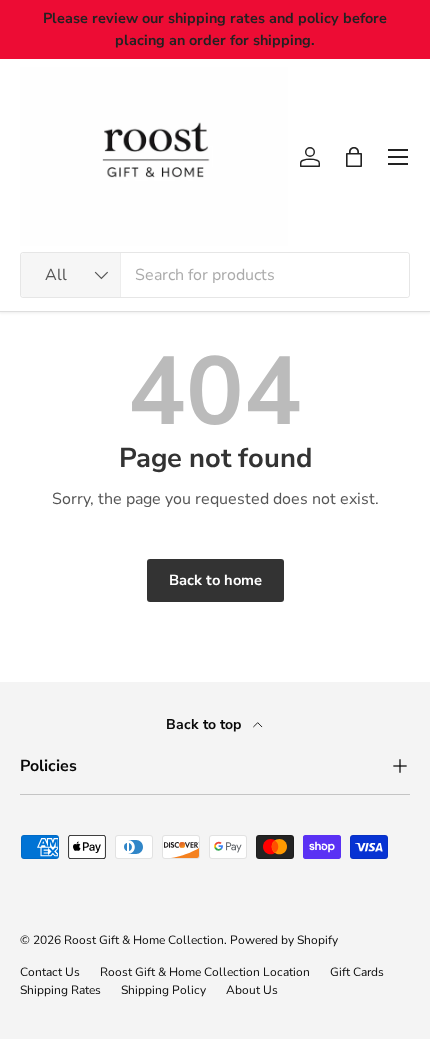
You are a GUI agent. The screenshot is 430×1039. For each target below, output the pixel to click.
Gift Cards (357, 972)
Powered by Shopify (284, 940)
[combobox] (215, 275)
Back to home (215, 580)
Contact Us (50, 972)
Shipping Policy (163, 990)
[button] (354, 157)
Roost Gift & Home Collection (144, 940)
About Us (252, 990)
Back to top (205, 724)
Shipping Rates (60, 990)
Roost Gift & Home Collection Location (205, 972)
